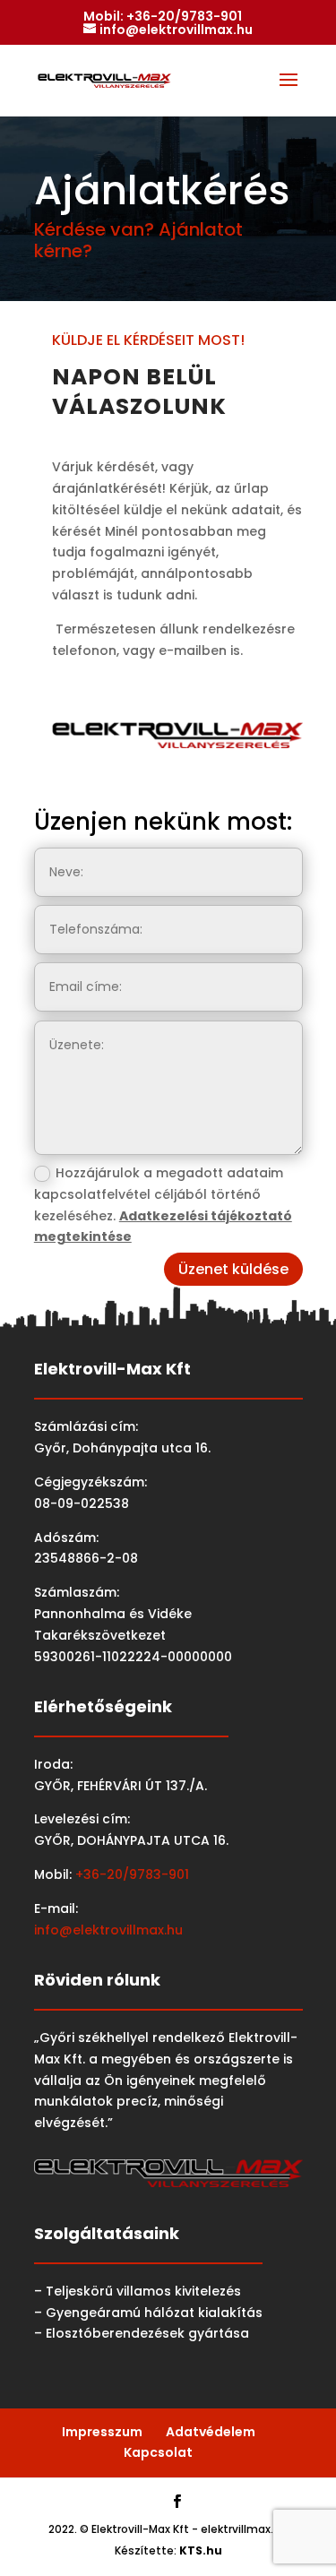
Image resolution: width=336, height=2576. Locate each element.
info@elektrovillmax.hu (108, 1930)
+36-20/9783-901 (184, 16)
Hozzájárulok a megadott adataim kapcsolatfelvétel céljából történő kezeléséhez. (163, 1205)
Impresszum (102, 2432)
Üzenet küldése (233, 1269)
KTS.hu (201, 2550)
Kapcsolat (158, 2452)
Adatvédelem (211, 2432)
